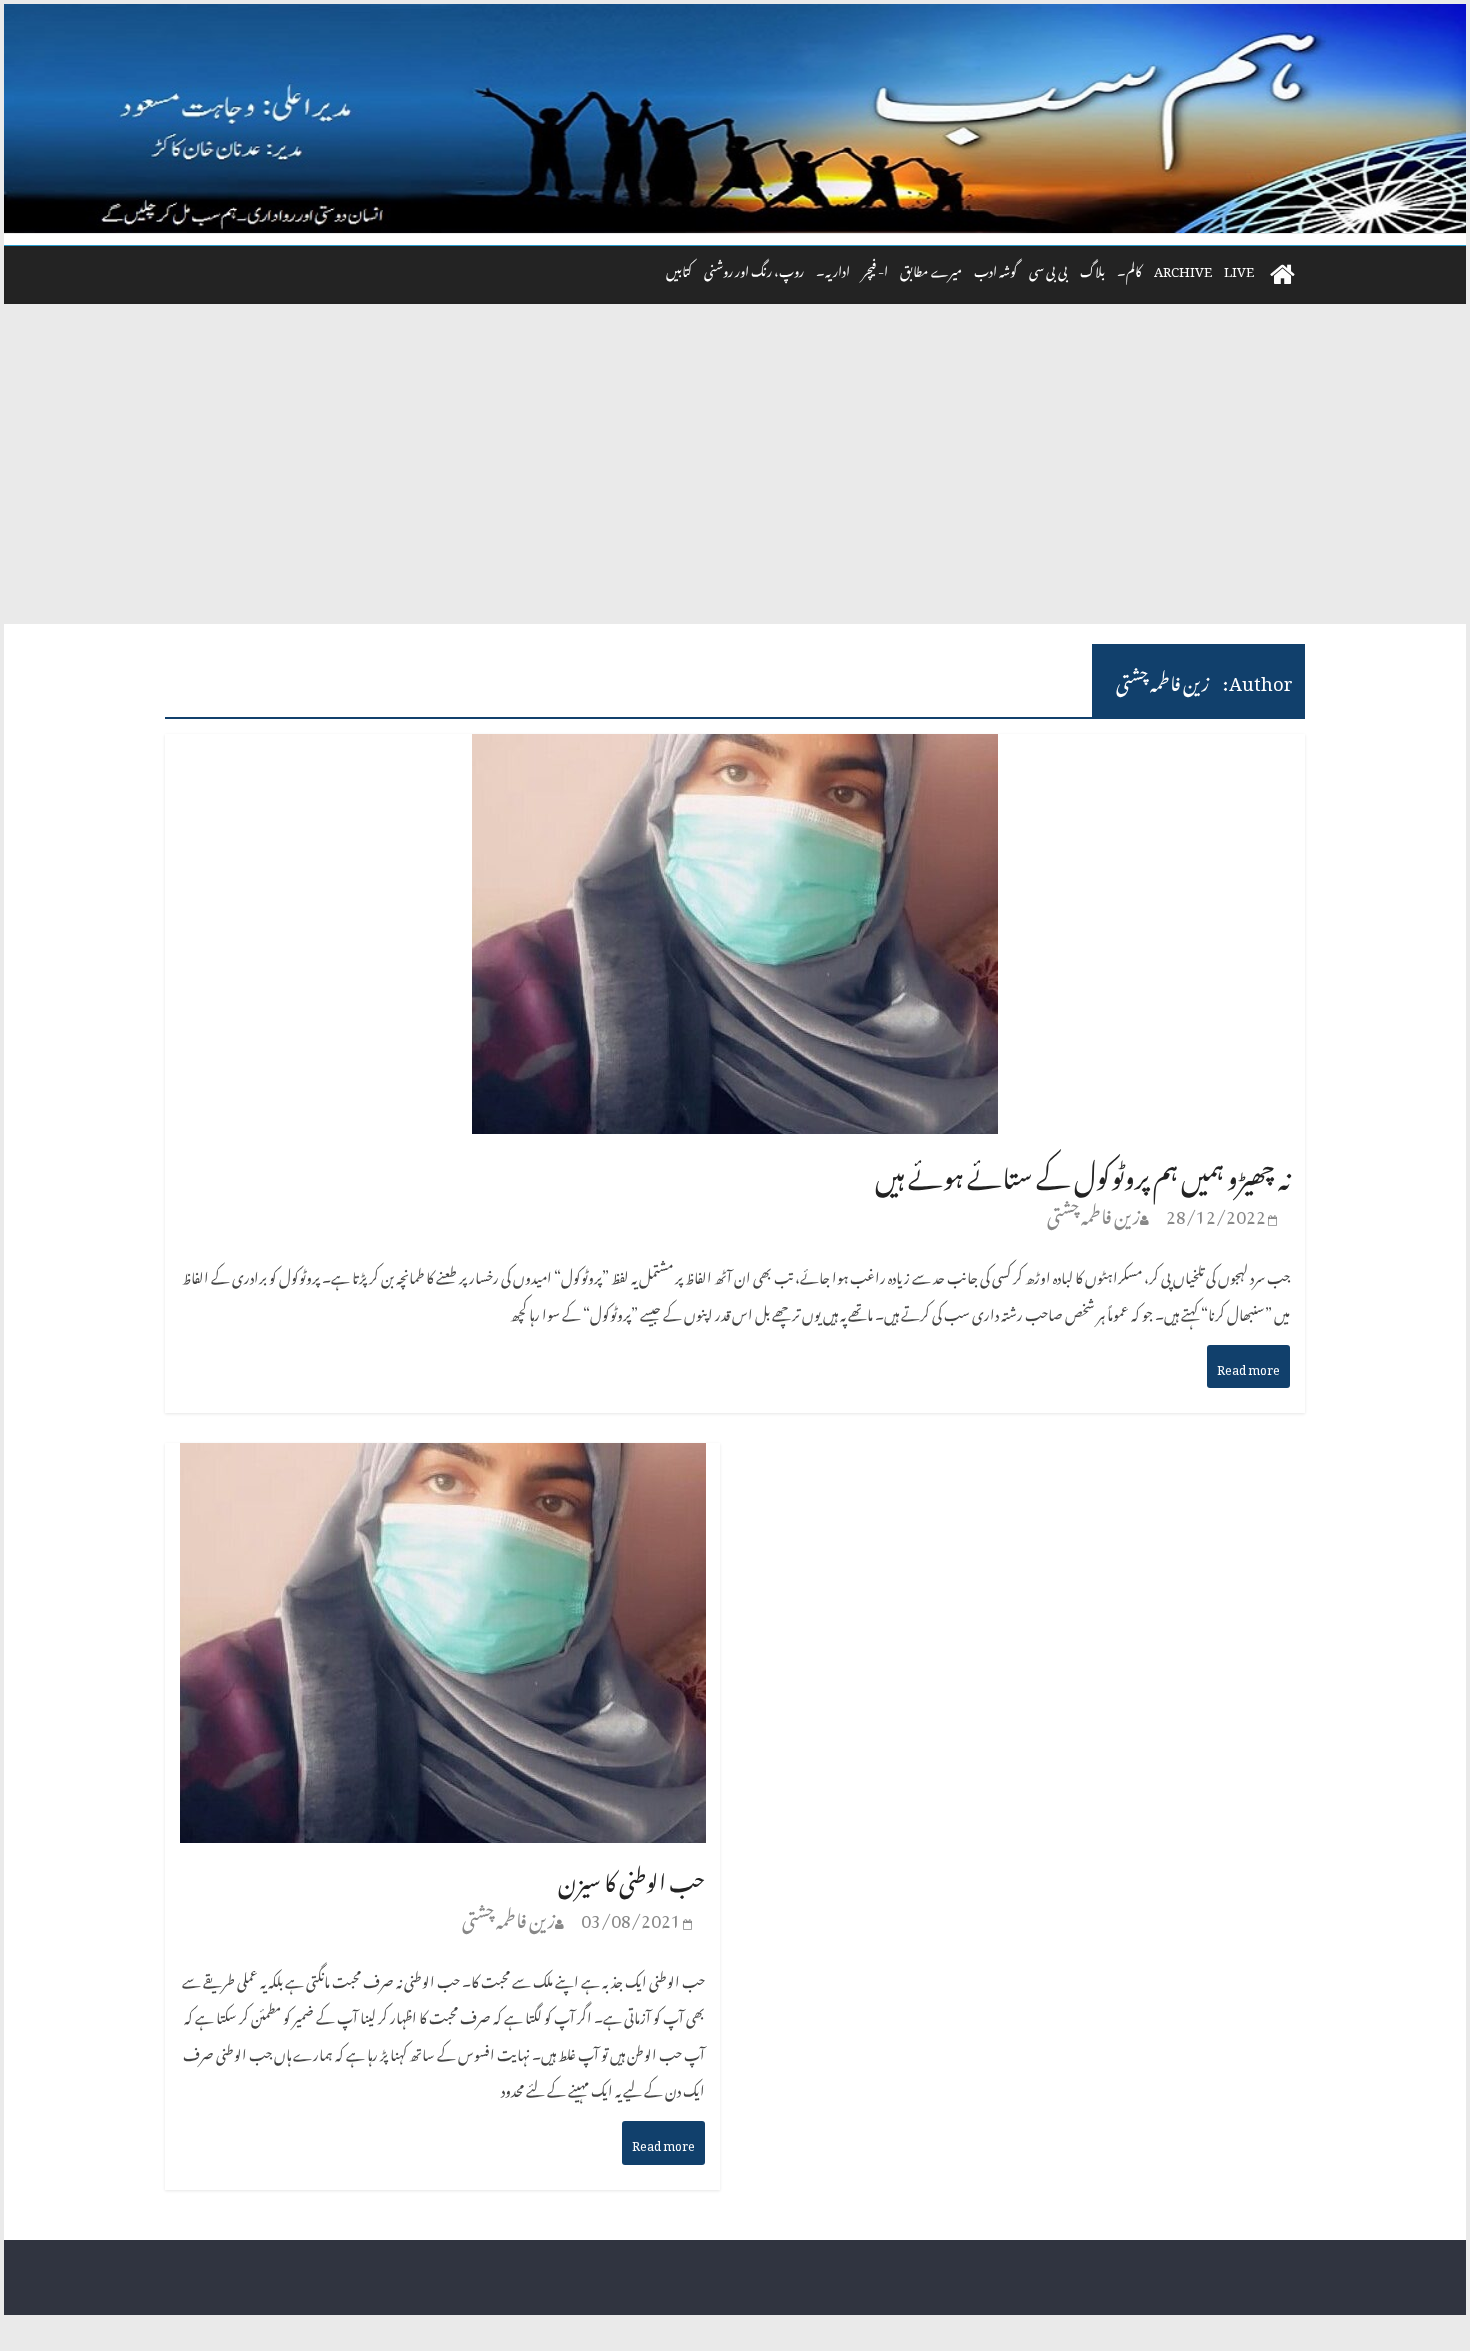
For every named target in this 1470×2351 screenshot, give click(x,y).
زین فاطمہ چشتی (1093, 1212)
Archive (1183, 268)
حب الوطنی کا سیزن (631, 1877)
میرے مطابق (931, 268)
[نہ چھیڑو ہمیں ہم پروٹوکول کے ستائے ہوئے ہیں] (735, 754)
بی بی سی (1048, 268)
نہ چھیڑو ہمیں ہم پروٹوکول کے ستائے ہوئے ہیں (1082, 1171)
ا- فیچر (875, 268)
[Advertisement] (735, 474)
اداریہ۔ (833, 268)
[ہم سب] (735, 119)
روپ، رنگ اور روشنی (754, 268)
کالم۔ (1129, 268)
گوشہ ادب (995, 268)
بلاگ (1092, 268)
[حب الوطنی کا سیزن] (443, 1463)
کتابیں (679, 268)
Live (1239, 268)
